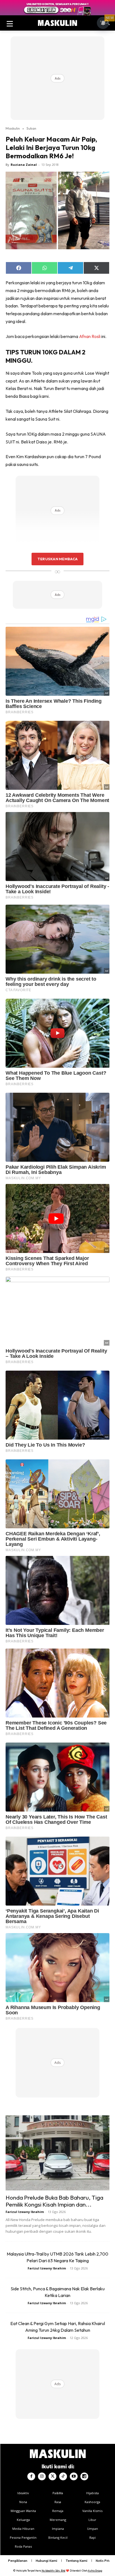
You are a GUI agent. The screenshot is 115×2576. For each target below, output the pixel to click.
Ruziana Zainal (24, 165)
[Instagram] (42, 2476)
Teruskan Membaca (57, 559)
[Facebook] (31, 2476)
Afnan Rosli (90, 336)
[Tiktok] (63, 2476)
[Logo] (57, 23)
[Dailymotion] (84, 2476)
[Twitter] (52, 2476)
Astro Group (95, 2571)
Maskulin (13, 128)
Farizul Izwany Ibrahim (25, 2212)
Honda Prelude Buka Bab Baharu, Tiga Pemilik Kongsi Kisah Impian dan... (54, 2201)
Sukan (31, 128)
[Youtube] (74, 2476)
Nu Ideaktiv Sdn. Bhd (53, 2571)
